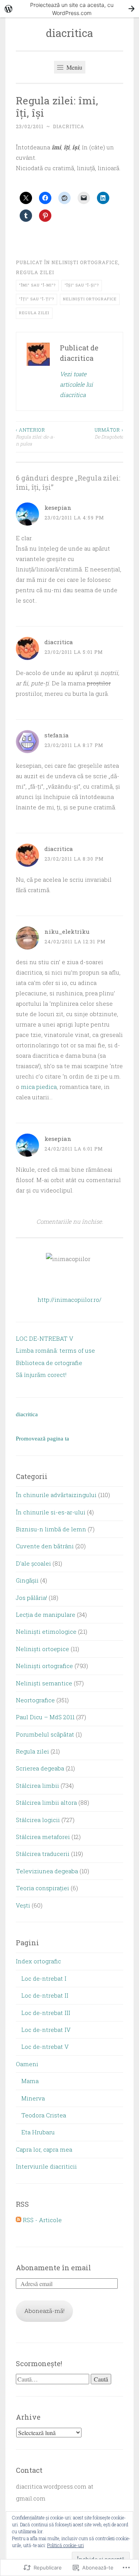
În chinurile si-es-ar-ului (51, 1512)
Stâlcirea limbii (37, 1785)
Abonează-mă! (44, 2311)
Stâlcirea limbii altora (46, 1802)
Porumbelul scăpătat (45, 1734)
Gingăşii (27, 1580)
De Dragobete (109, 433)
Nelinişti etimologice (46, 1631)
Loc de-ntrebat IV (46, 2030)
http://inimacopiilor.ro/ (69, 1300)
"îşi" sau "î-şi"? (82, 285)
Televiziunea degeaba (47, 1871)
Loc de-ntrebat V (45, 2047)
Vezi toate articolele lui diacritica (76, 384)
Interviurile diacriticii (46, 2166)
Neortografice (35, 1700)
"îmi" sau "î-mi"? (37, 285)
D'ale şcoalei (33, 1563)
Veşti (23, 1905)
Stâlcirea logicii (38, 1820)
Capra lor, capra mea (44, 2149)
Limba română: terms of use (55, 1350)
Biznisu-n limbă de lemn (51, 1529)
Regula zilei (35, 272)
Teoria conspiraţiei (42, 1888)
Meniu (74, 67)
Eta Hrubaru (38, 2132)
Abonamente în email (53, 2268)
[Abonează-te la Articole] (19, 2220)
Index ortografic (38, 1961)
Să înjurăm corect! (41, 1375)
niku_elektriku (67, 931)
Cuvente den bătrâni (45, 1546)
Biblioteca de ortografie (49, 1363)
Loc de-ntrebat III (46, 2013)
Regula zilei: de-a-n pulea (35, 437)
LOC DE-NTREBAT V (45, 1338)
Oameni (27, 2064)
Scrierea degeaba (40, 1768)
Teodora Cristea (44, 2115)
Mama (30, 2081)
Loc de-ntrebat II (45, 1995)
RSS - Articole (42, 2220)
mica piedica (39, 1087)
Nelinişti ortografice (85, 262)
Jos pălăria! (31, 1598)
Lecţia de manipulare (46, 1615)
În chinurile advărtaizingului (56, 1495)
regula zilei (34, 313)
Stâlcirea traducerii (43, 1854)
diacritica (69, 33)
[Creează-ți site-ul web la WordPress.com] (69, 9)
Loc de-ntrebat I (44, 1978)
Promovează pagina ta (42, 1439)
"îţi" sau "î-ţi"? (36, 299)
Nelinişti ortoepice (42, 1649)
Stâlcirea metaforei (43, 1837)
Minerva (33, 2098)
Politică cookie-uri (65, 2545)
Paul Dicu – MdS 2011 (45, 1717)
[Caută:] (53, 2379)
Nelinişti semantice (44, 1683)
